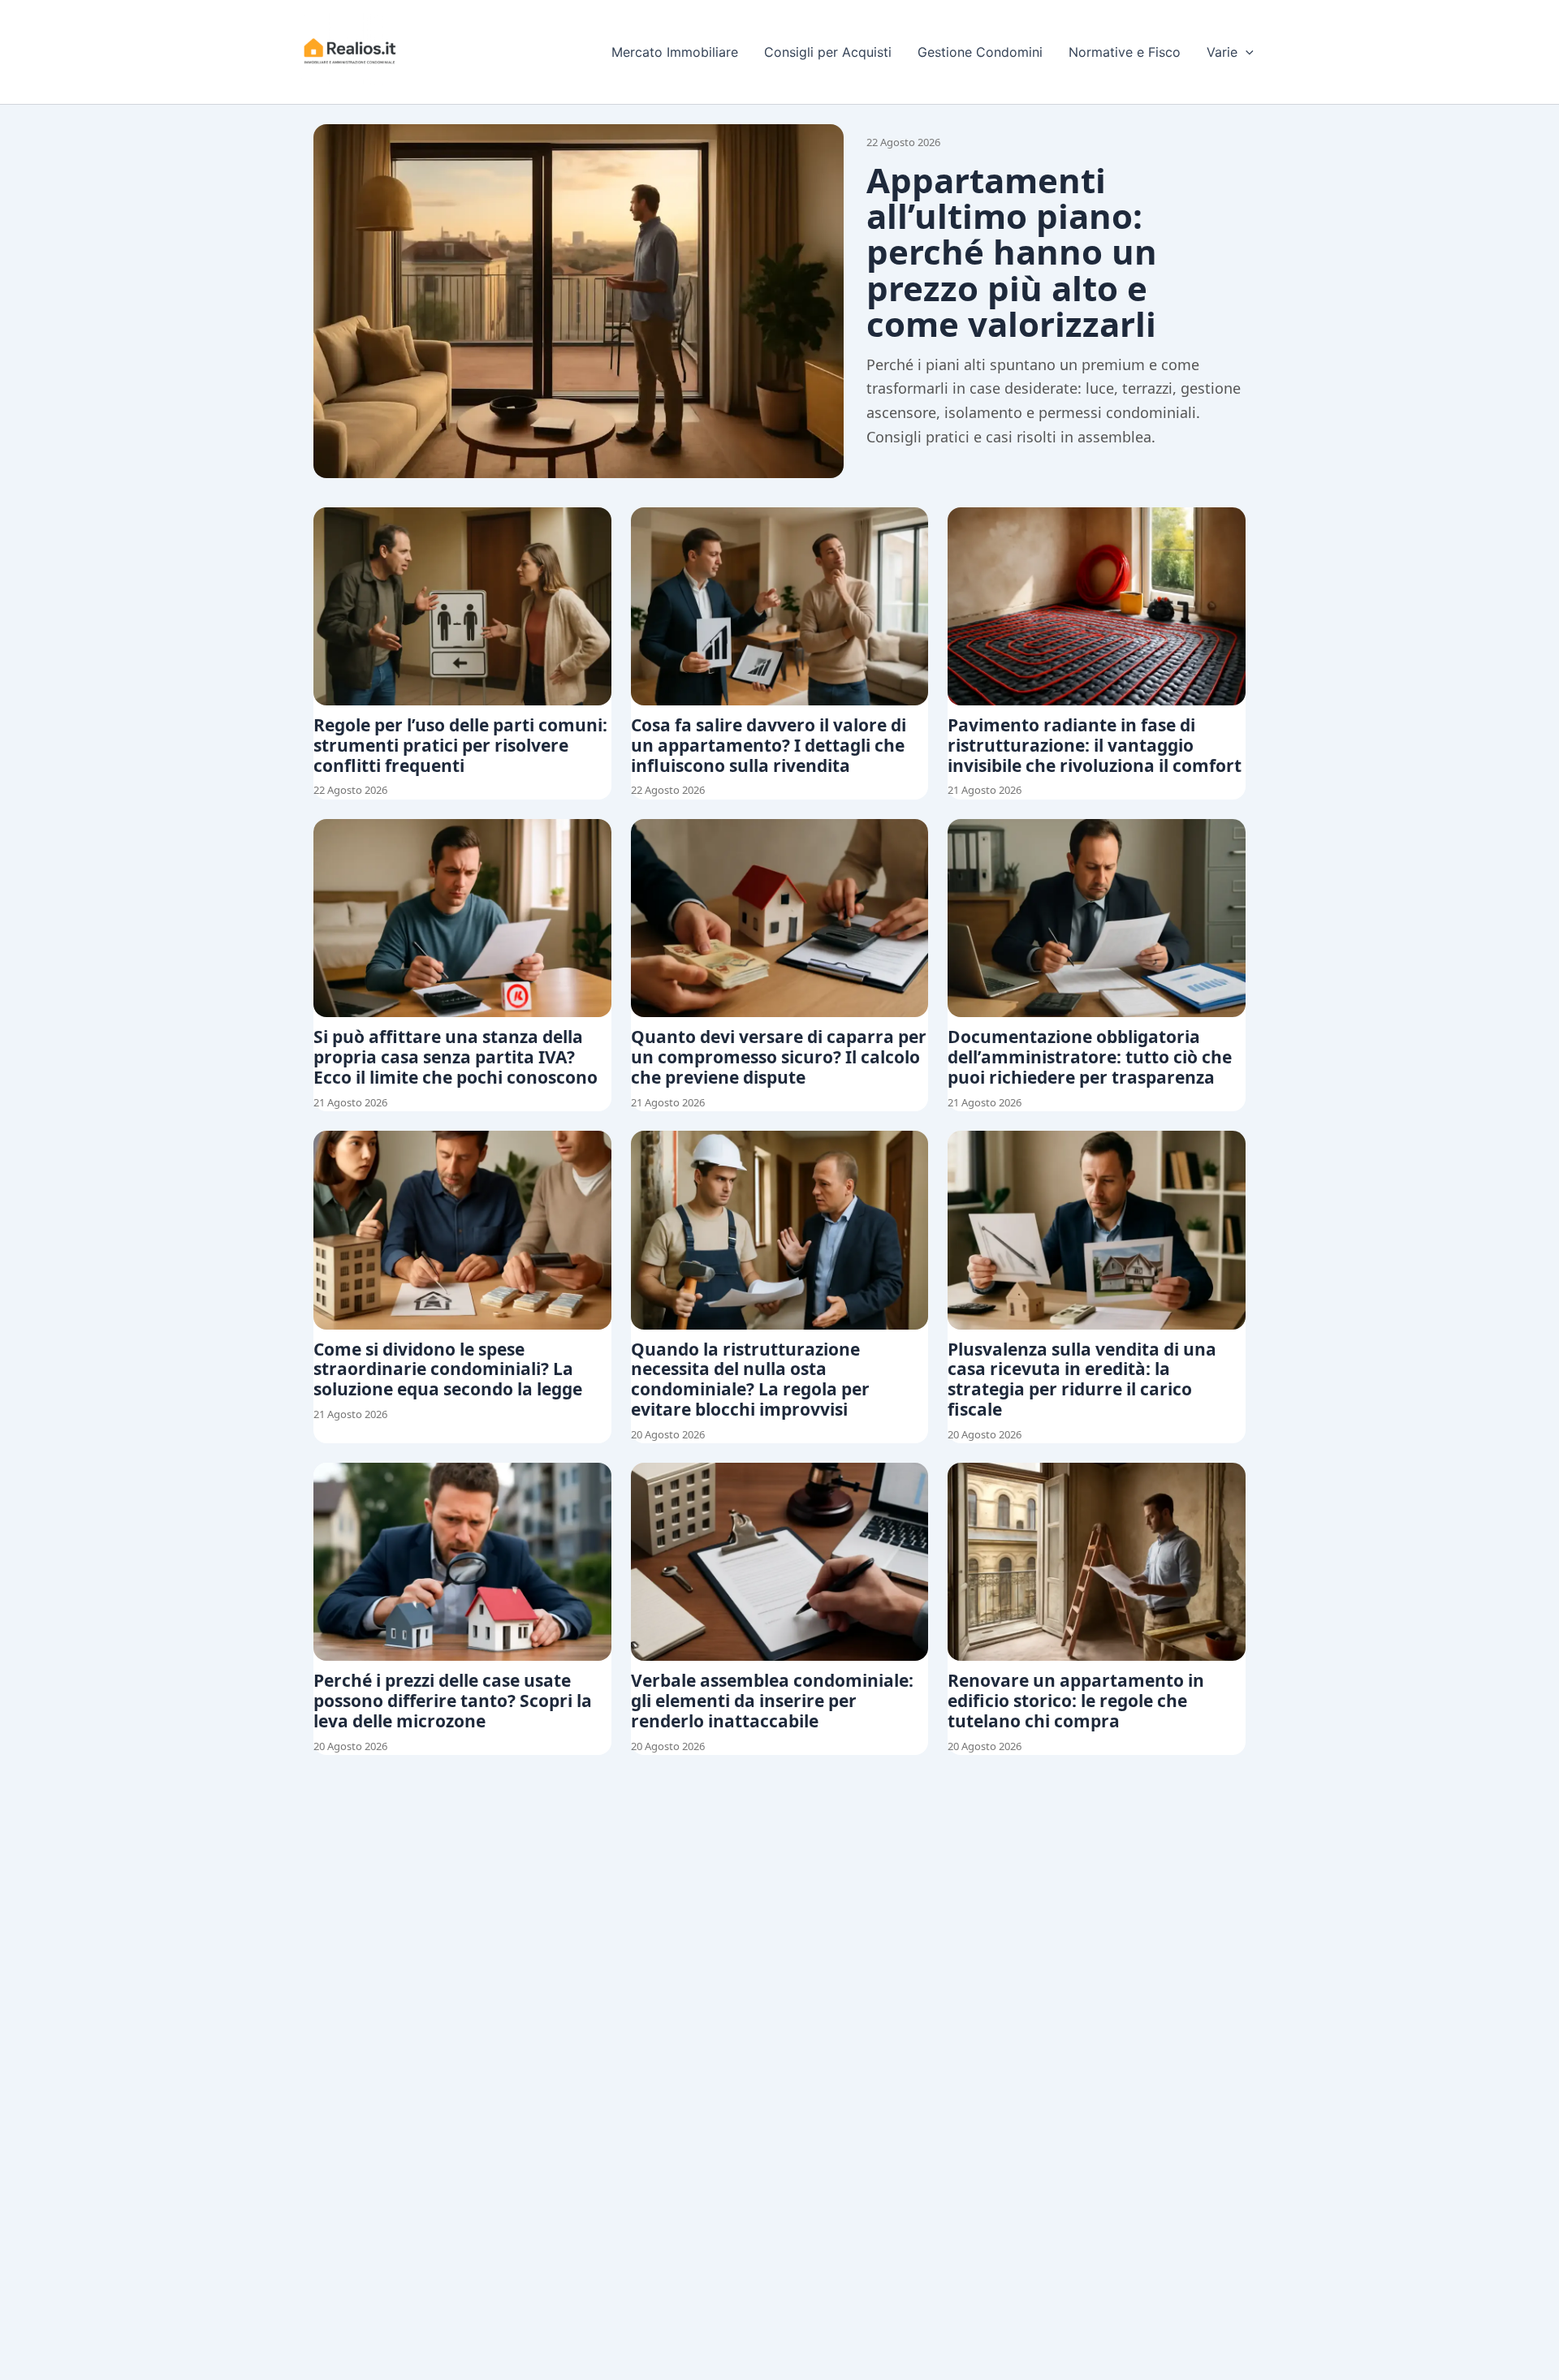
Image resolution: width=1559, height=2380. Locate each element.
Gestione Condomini (980, 52)
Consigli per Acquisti (828, 52)
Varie (1222, 52)
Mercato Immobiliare (675, 52)
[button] (1246, 52)
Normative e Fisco (1125, 52)
